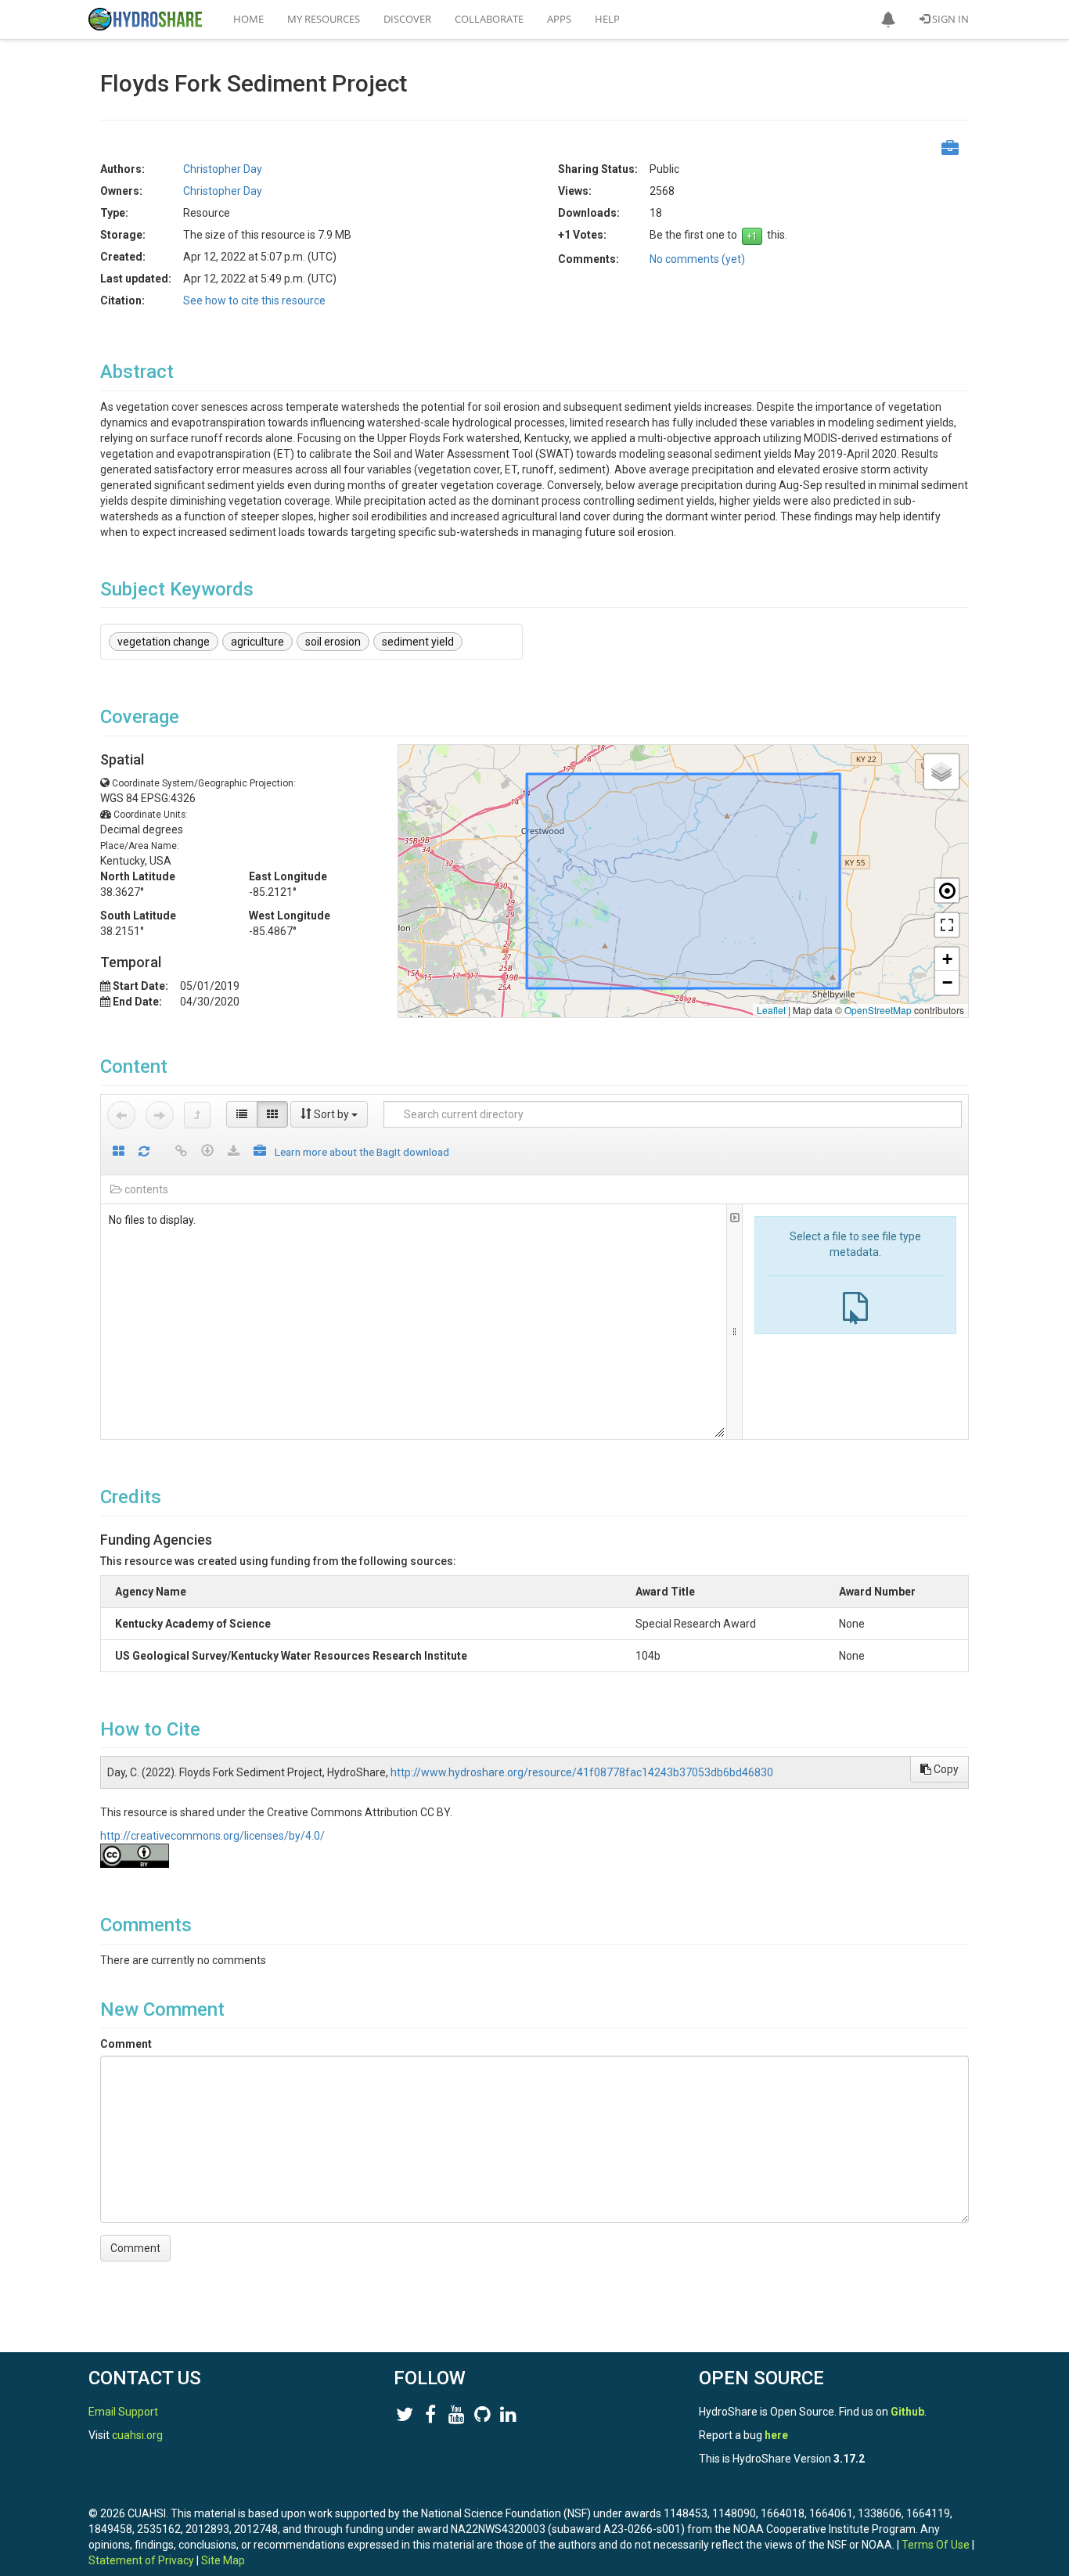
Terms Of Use (936, 2545)
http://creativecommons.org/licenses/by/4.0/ (212, 1836)
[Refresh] (144, 1152)
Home (248, 19)
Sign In (949, 19)
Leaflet (771, 1010)
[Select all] (119, 1152)
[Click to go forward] (160, 1115)
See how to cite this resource (254, 300)
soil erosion (333, 642)
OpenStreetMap (878, 1010)
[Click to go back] (121, 1115)
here (776, 2435)
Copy (945, 1769)
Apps (559, 19)
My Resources (324, 19)
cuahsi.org (137, 2435)
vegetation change (164, 642)
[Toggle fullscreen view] (947, 925)
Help (607, 19)
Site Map (223, 2560)
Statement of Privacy (141, 2560)
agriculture (257, 642)
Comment (126, 2044)
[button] (888, 20)
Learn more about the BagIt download (362, 1152)
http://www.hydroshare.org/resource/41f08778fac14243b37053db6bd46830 (582, 1772)
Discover (407, 19)
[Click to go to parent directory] (197, 1115)
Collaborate (489, 19)
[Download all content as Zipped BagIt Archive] (260, 1152)
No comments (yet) (697, 259)
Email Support (123, 2412)
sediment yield (418, 642)
